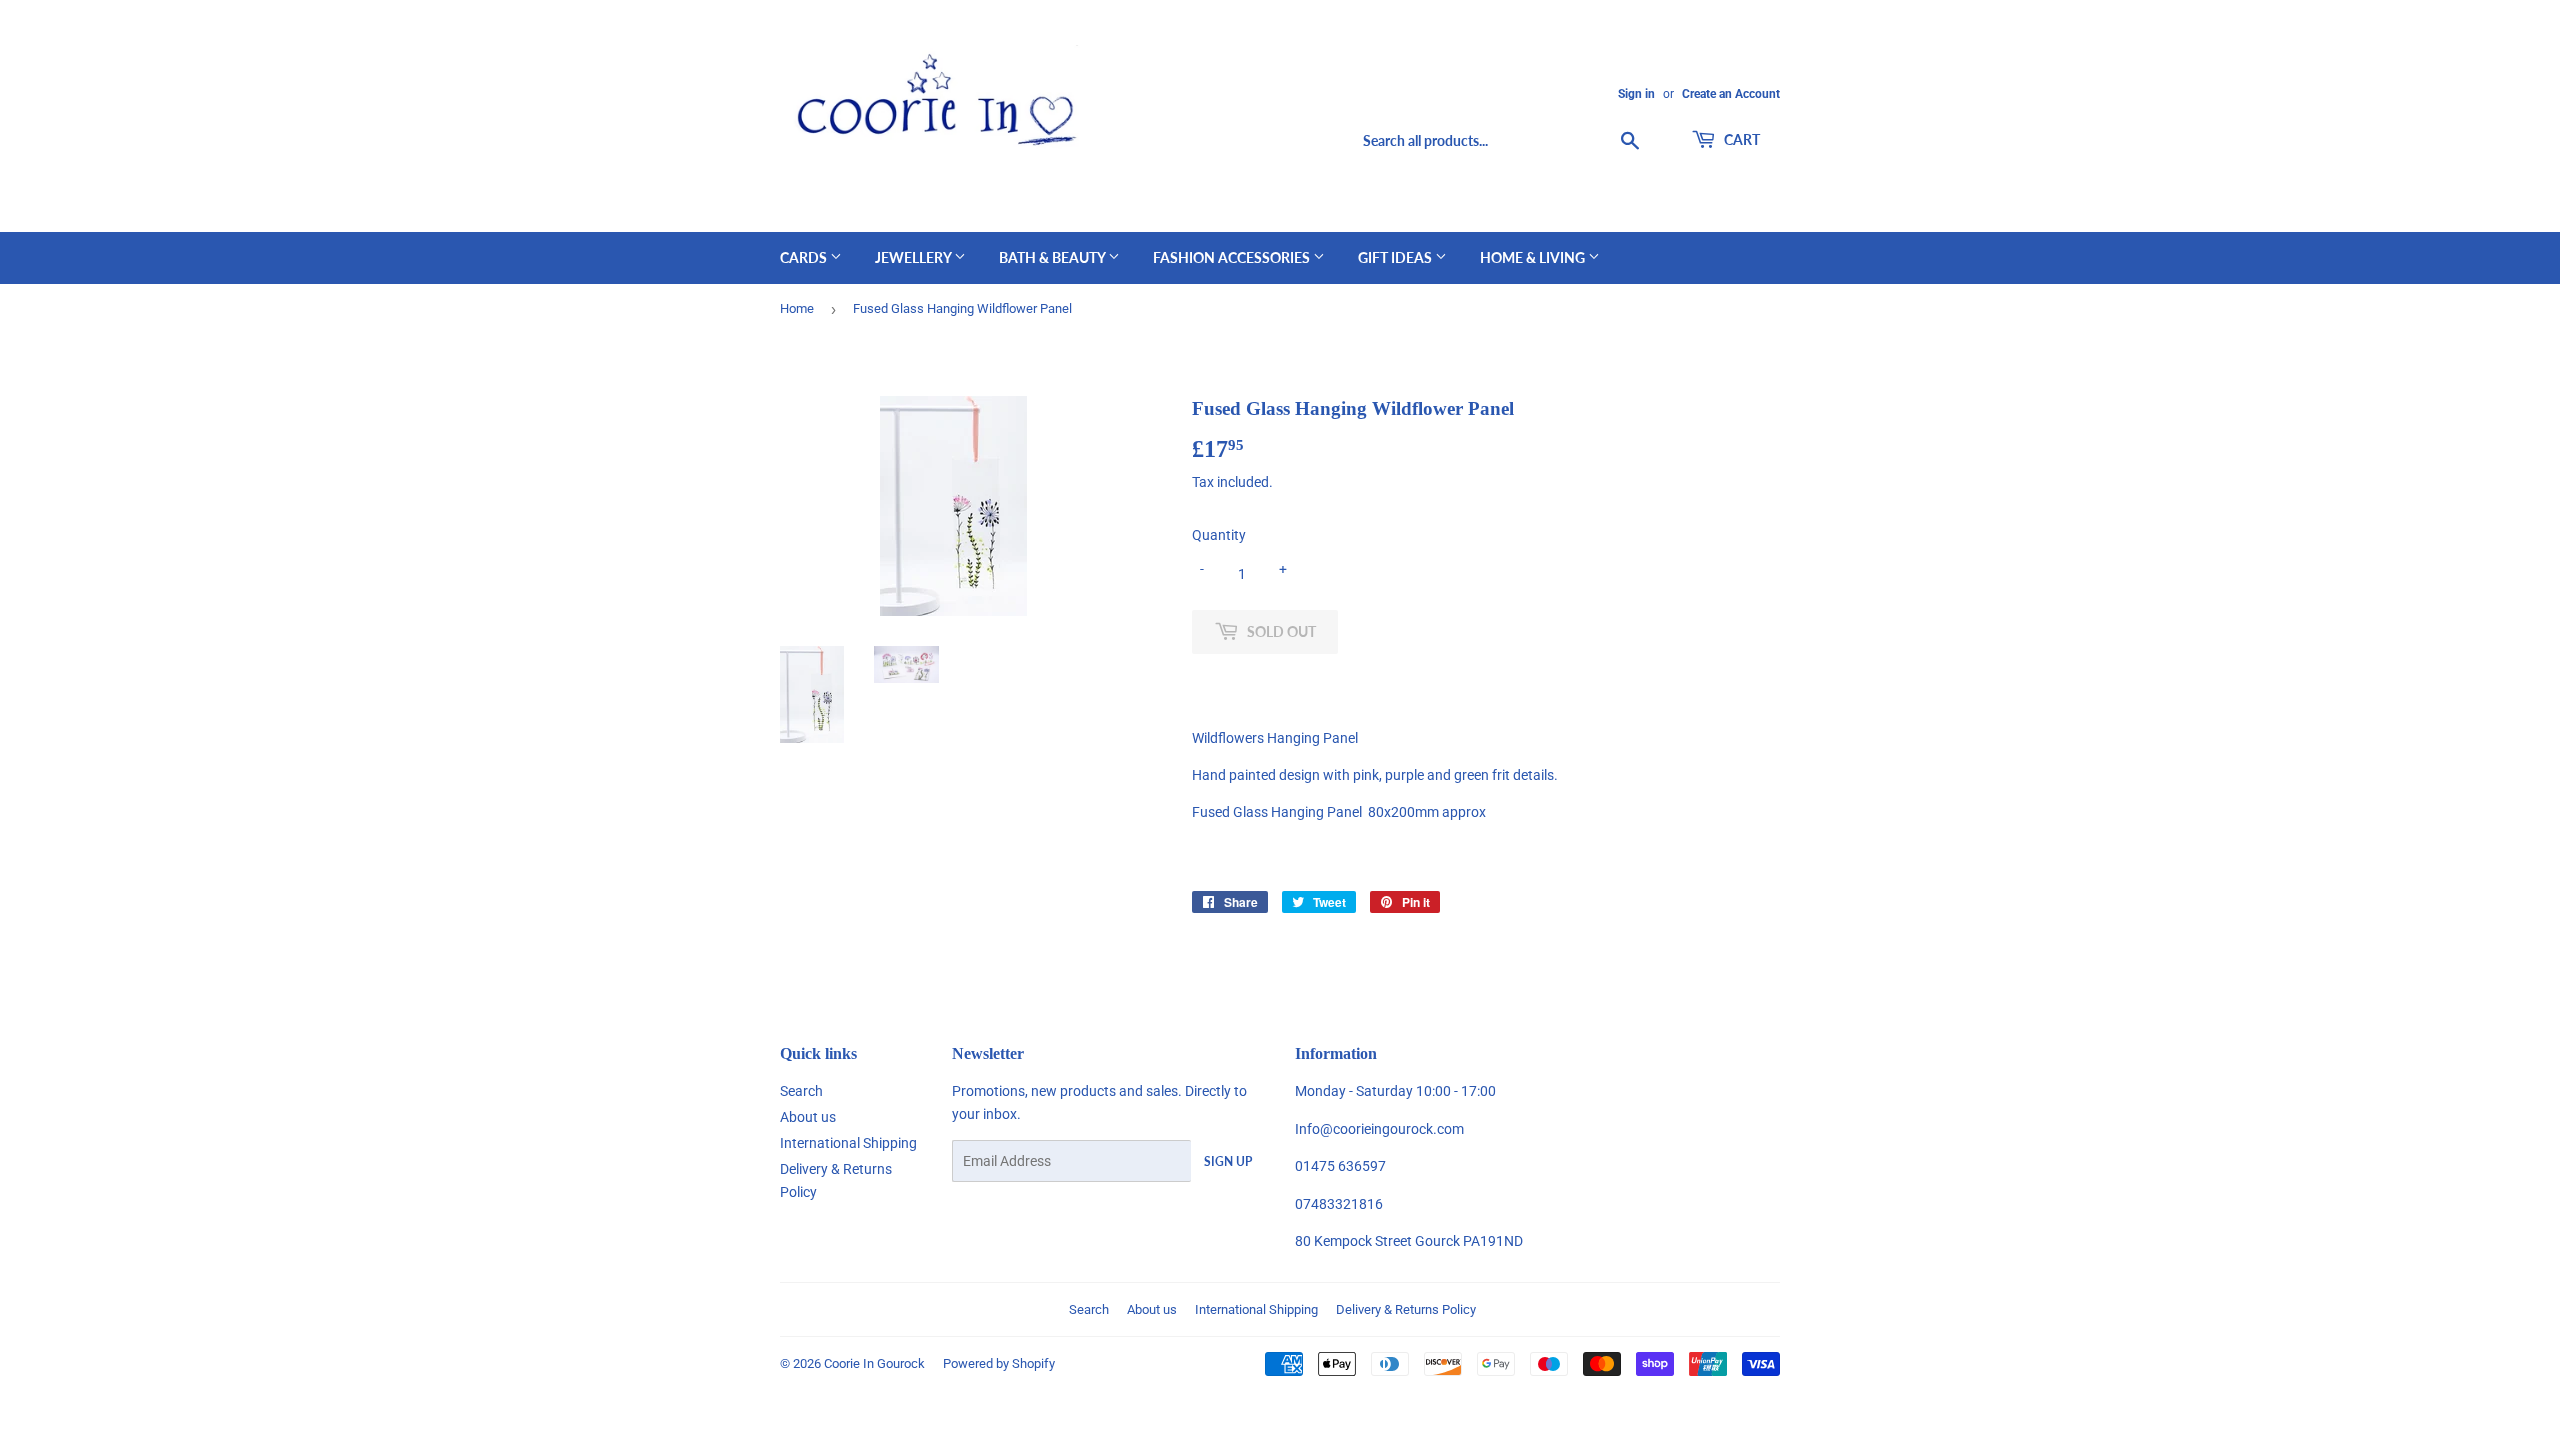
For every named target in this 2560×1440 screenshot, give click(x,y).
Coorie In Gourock (874, 1363)
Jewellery (914, 257)
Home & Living (1534, 257)
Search (801, 1091)
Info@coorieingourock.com (1379, 1129)
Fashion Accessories (1233, 257)
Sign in (1636, 94)
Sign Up (1228, 1161)
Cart (1740, 139)
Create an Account (1731, 94)
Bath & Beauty (1053, 257)
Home (797, 308)
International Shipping (848, 1143)
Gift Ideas (1396, 257)
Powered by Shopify (999, 1363)
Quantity (1219, 535)
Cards (805, 257)
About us (808, 1117)
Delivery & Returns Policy (1406, 1309)
